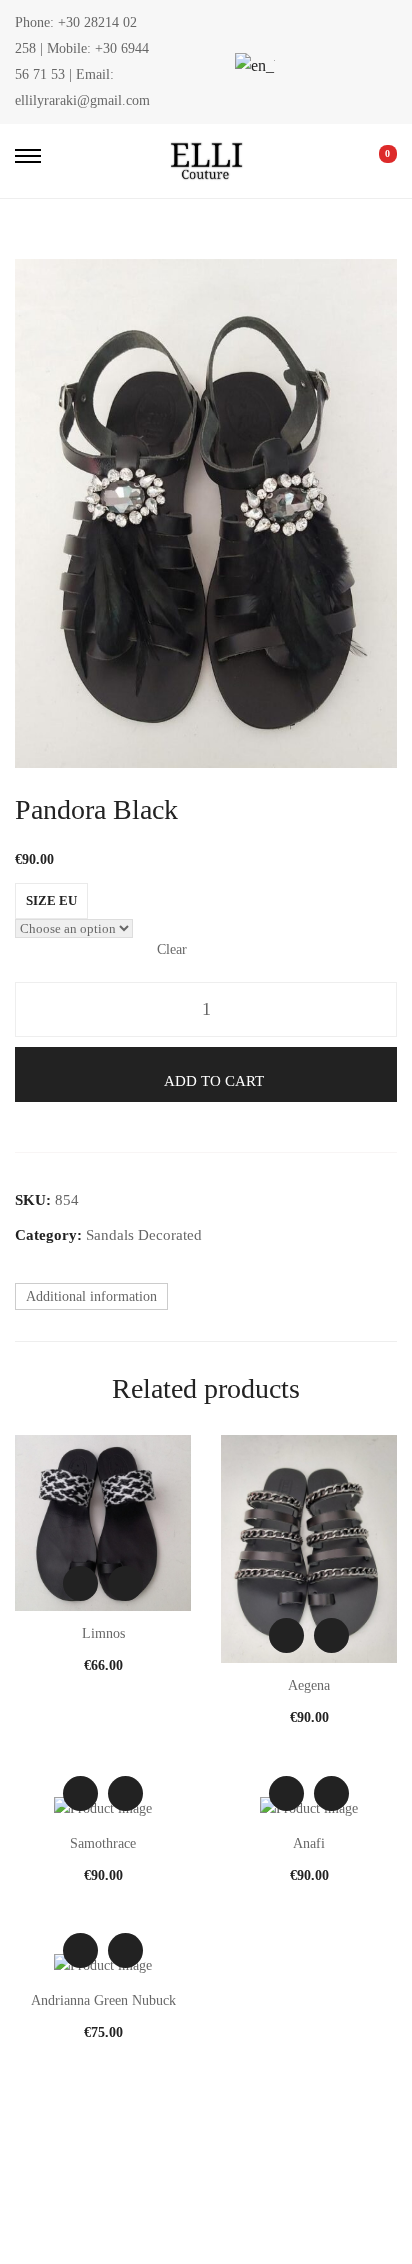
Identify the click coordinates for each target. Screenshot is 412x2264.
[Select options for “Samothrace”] (125, 1793)
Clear (172, 949)
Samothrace (103, 1843)
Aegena (309, 1685)
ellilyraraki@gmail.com (82, 100)
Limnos (103, 1633)
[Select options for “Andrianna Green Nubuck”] (125, 1950)
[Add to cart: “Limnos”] (125, 1583)
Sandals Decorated (144, 1235)
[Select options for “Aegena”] (331, 1635)
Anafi (309, 1843)
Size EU (51, 900)
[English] (252, 65)
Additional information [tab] (91, 1296)
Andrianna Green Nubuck (103, 2000)
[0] (374, 161)
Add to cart (214, 1081)
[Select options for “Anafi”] (331, 1793)
